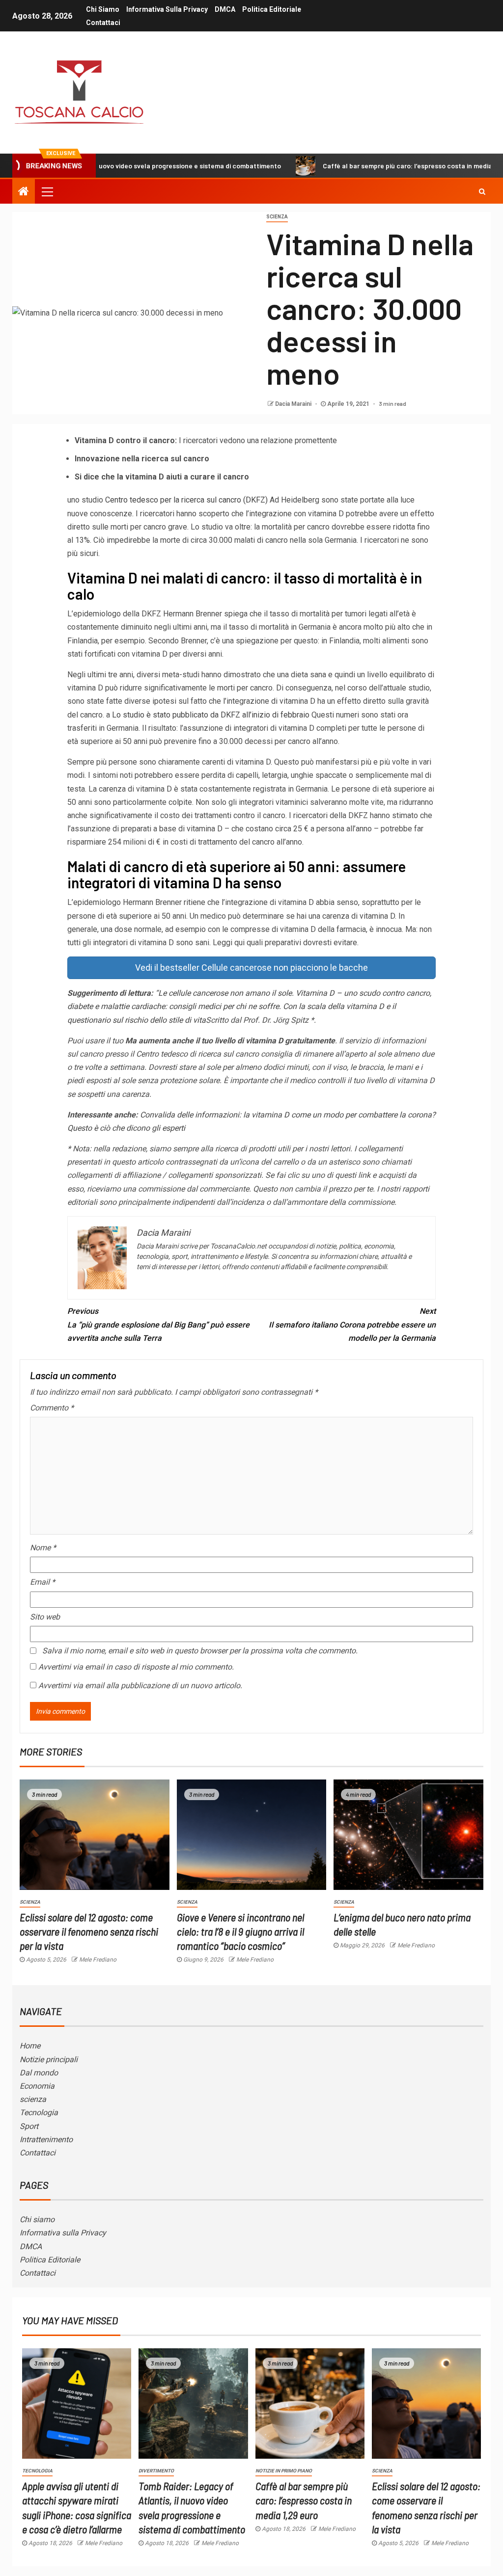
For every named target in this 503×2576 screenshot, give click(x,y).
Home (30, 2046)
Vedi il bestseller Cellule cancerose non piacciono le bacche (251, 968)
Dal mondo (39, 2073)
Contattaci (103, 23)
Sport (29, 2126)
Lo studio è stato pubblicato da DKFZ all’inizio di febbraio (211, 715)
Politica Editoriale (272, 9)
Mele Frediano (98, 1960)
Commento (52, 1408)
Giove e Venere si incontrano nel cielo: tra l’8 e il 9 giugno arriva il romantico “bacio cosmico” (240, 1931)
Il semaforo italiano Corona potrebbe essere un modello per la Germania (352, 1324)
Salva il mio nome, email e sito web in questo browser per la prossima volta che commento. (200, 1651)
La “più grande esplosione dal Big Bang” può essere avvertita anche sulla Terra (158, 1324)
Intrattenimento (46, 2139)
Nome (43, 1548)
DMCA (225, 9)
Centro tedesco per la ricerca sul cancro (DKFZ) (186, 500)
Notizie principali (49, 2059)
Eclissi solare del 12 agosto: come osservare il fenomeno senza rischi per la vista (89, 1931)
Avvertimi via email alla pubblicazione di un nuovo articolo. (140, 1686)
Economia (37, 2086)
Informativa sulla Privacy (167, 9)
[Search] (482, 191)
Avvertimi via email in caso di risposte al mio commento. (136, 1667)
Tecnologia (39, 2112)
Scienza (277, 217)
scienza (33, 2099)
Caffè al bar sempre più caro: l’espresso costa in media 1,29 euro (356, 166)
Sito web (45, 1617)
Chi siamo (103, 9)
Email (42, 1582)
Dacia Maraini (294, 404)
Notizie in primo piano (284, 2471)
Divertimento (156, 2471)
